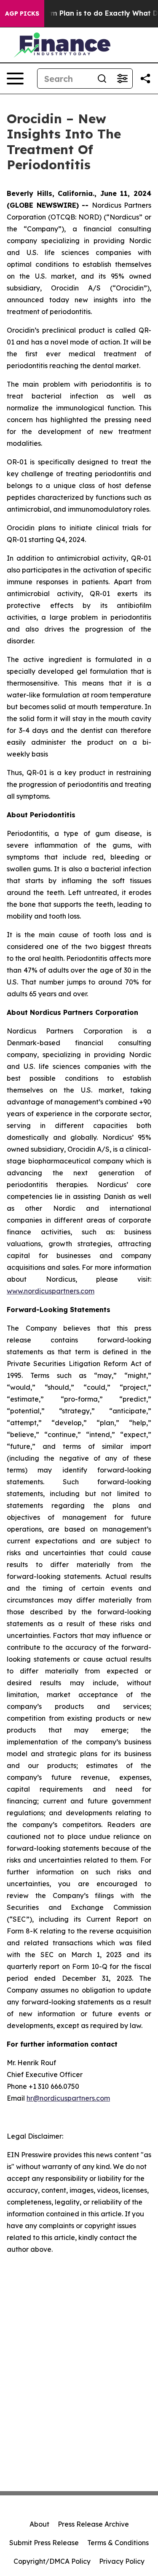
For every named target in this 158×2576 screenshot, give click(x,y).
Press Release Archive (93, 2524)
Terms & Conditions (118, 2543)
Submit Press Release (44, 2543)
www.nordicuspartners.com (51, 1291)
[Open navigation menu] (15, 79)
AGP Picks (22, 14)
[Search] (102, 79)
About (39, 2524)
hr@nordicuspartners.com (68, 2098)
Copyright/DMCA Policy (52, 2561)
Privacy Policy (122, 2561)
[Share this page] (145, 79)
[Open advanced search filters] (122, 79)
